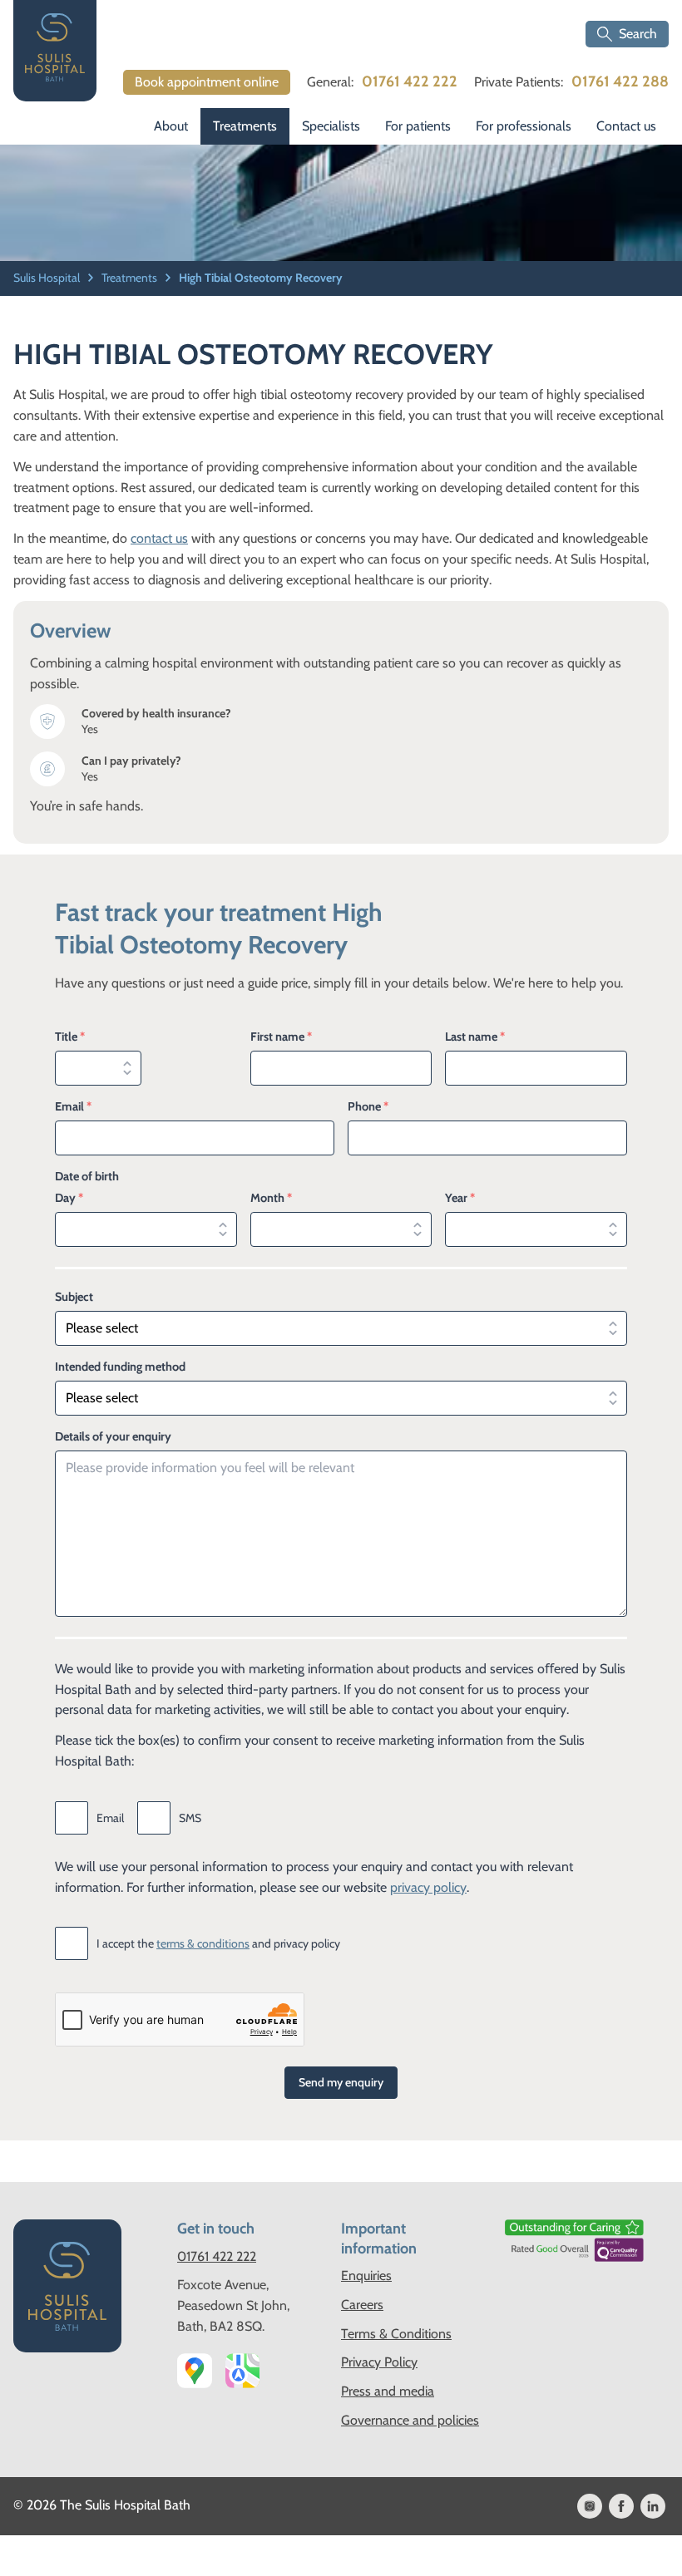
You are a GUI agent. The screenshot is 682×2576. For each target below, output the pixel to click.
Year (460, 1198)
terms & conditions (203, 1943)
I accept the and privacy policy (218, 1943)
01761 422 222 (410, 81)
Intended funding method (120, 1367)
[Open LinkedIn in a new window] (653, 2506)
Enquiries (366, 2276)
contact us (159, 538)
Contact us (626, 126)
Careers (362, 2305)
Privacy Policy (379, 2362)
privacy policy (428, 1887)
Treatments (245, 126)
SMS (190, 1818)
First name (281, 1037)
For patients (418, 126)
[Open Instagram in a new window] (590, 2506)
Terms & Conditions (396, 2334)
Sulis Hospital (48, 278)
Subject (74, 1297)
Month (271, 1198)
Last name (475, 1037)
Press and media (388, 2391)
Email (73, 1106)
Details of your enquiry (113, 1436)
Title (70, 1037)
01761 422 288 (620, 81)
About (171, 126)
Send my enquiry (341, 2082)
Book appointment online (207, 82)
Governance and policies (410, 2420)
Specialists (331, 126)
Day (69, 1198)
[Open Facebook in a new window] (621, 2506)
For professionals (524, 126)
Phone (368, 1106)
